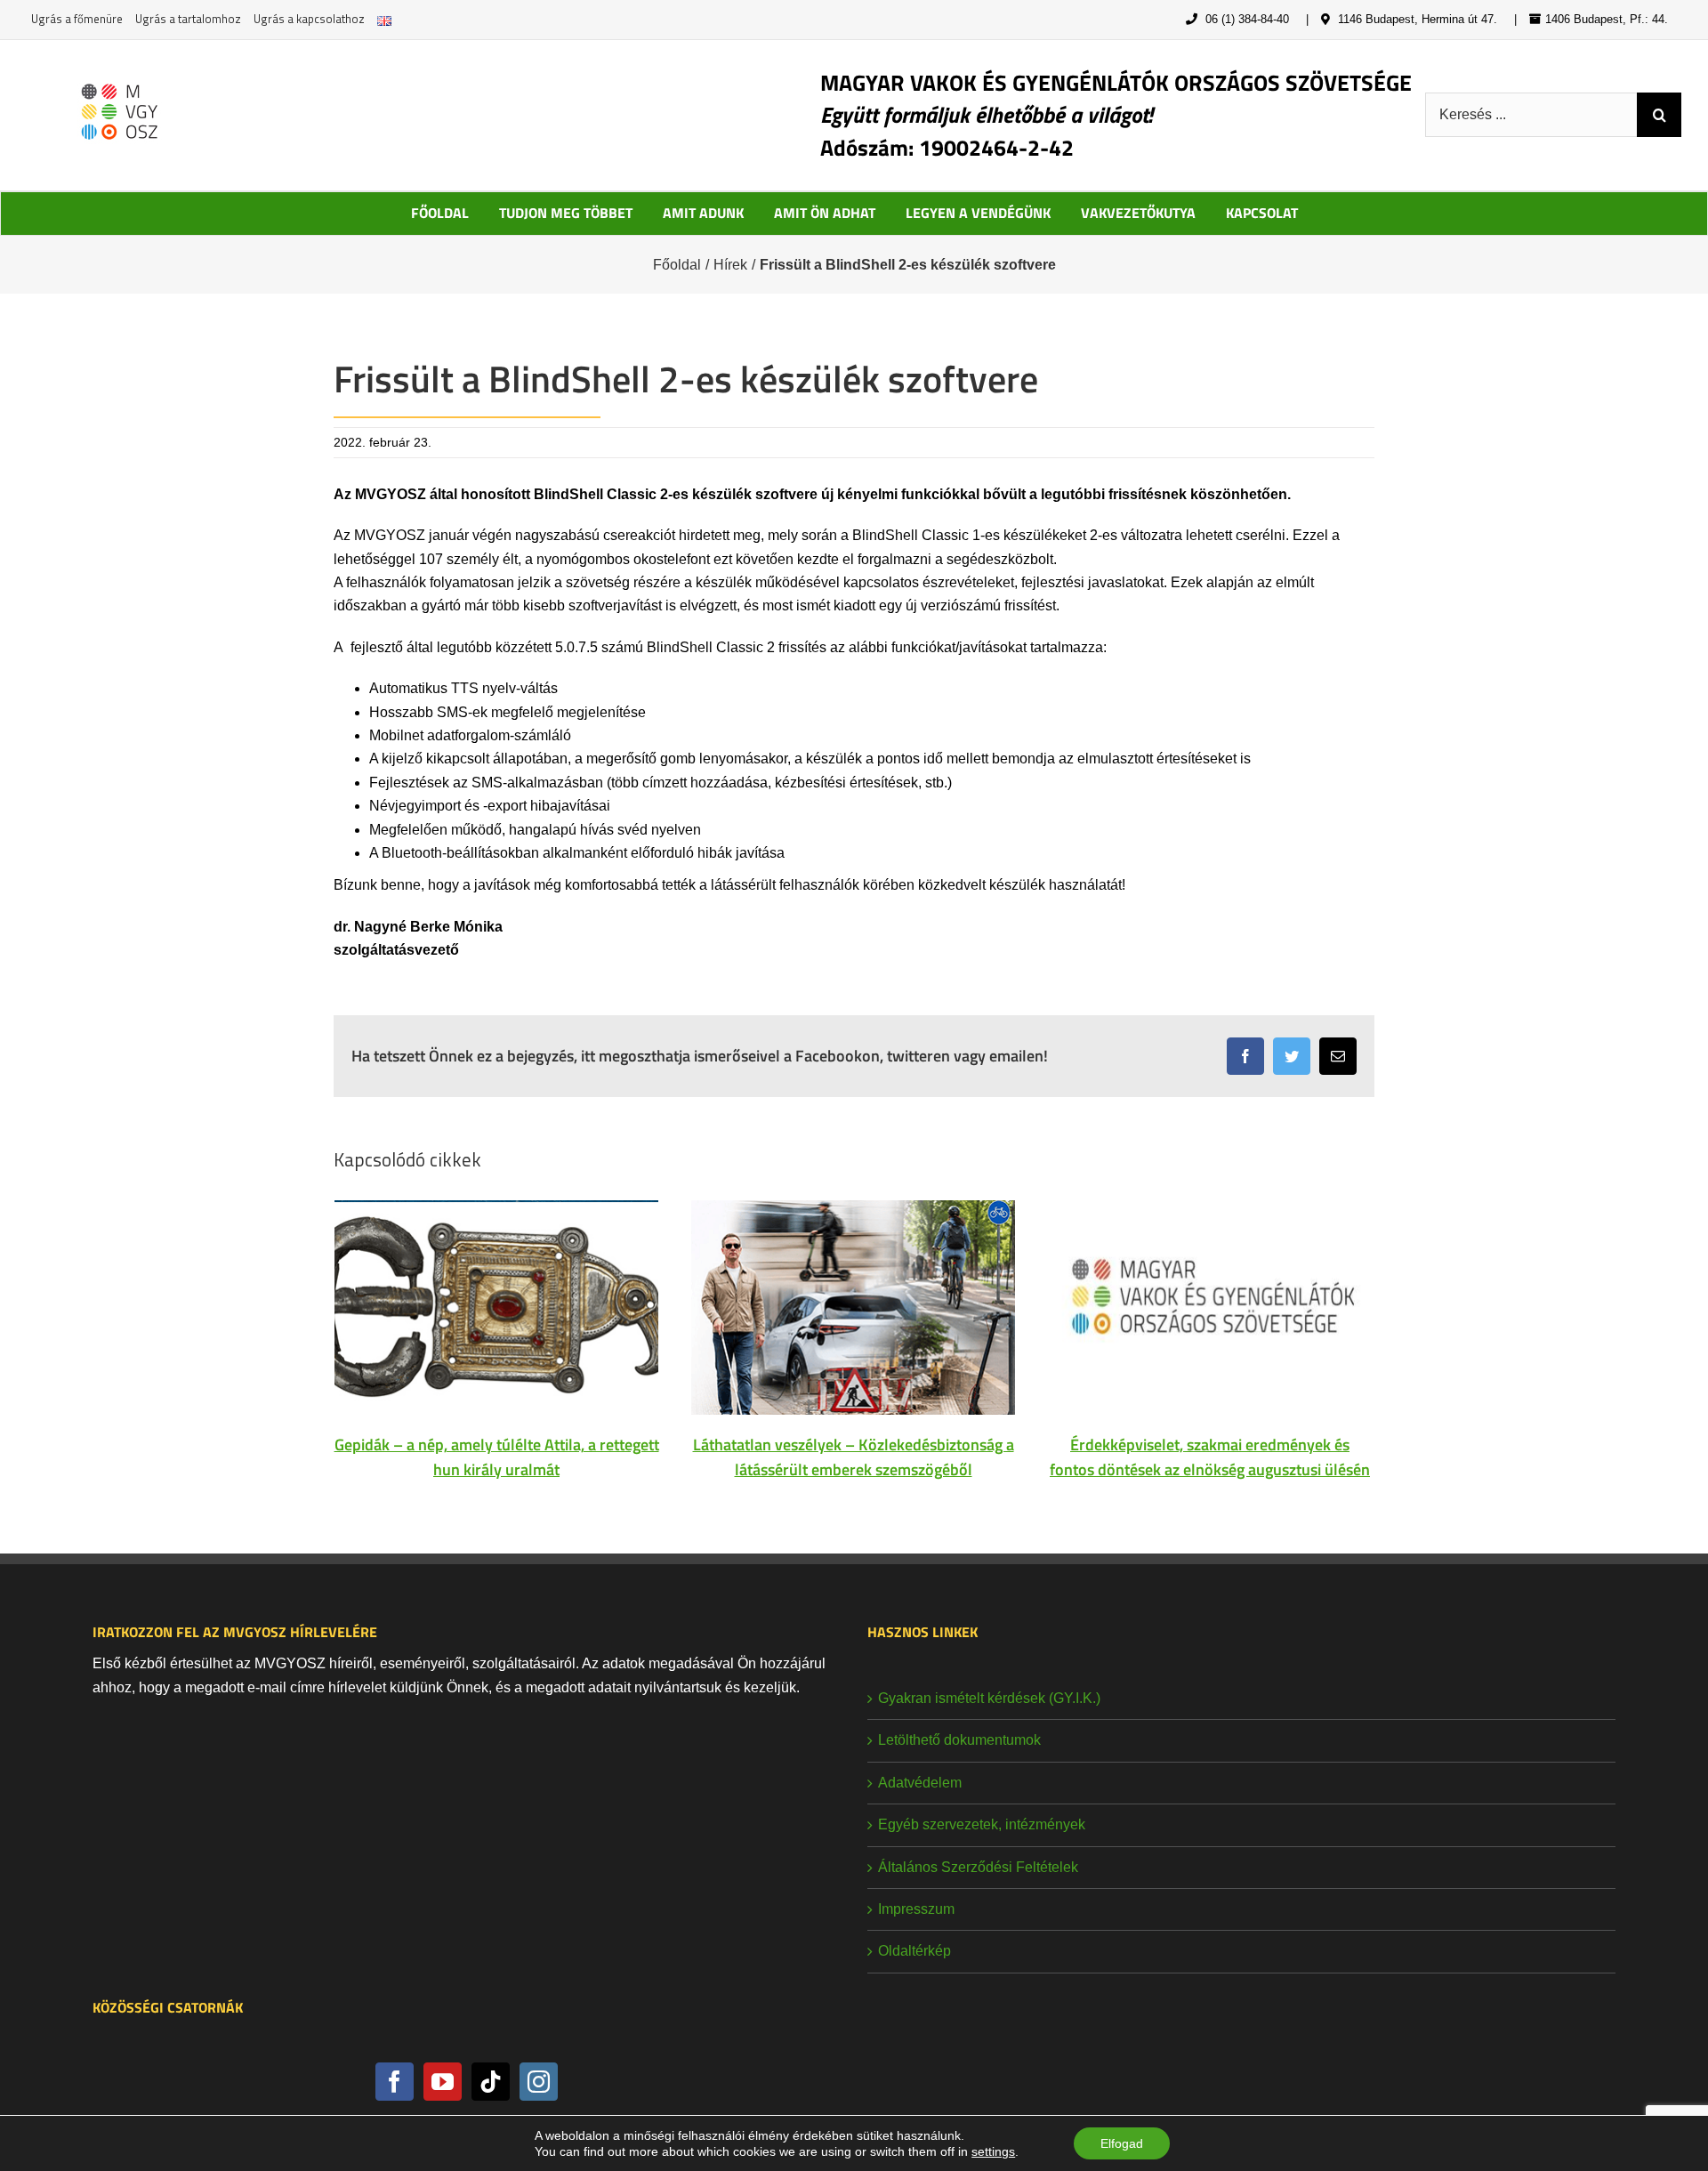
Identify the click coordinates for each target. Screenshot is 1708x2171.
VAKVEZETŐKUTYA (1138, 213)
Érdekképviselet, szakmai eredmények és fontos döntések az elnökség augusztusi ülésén (1210, 1457)
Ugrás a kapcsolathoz (309, 19)
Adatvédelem (920, 1783)
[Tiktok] (491, 2082)
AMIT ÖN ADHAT (825, 213)
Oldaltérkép (914, 1951)
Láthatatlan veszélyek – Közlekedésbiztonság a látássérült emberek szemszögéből (854, 1457)
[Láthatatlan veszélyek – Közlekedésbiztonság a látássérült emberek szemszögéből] (853, 1307)
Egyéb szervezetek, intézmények (982, 1824)
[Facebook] (395, 2082)
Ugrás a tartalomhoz (188, 19)
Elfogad (1122, 2143)
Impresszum (916, 1909)
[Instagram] (539, 2082)
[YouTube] (443, 2082)
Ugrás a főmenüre (77, 19)
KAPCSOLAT (1262, 213)
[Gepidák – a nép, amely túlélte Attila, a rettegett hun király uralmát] (496, 1307)
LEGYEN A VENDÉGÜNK (978, 213)
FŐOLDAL (440, 213)
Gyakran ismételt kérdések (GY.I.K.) (989, 1698)
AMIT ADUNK (703, 213)
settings (993, 2151)
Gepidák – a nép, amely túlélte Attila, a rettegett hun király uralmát (497, 1457)
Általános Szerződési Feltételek (978, 1867)
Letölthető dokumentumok (959, 1740)
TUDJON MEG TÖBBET (566, 213)
